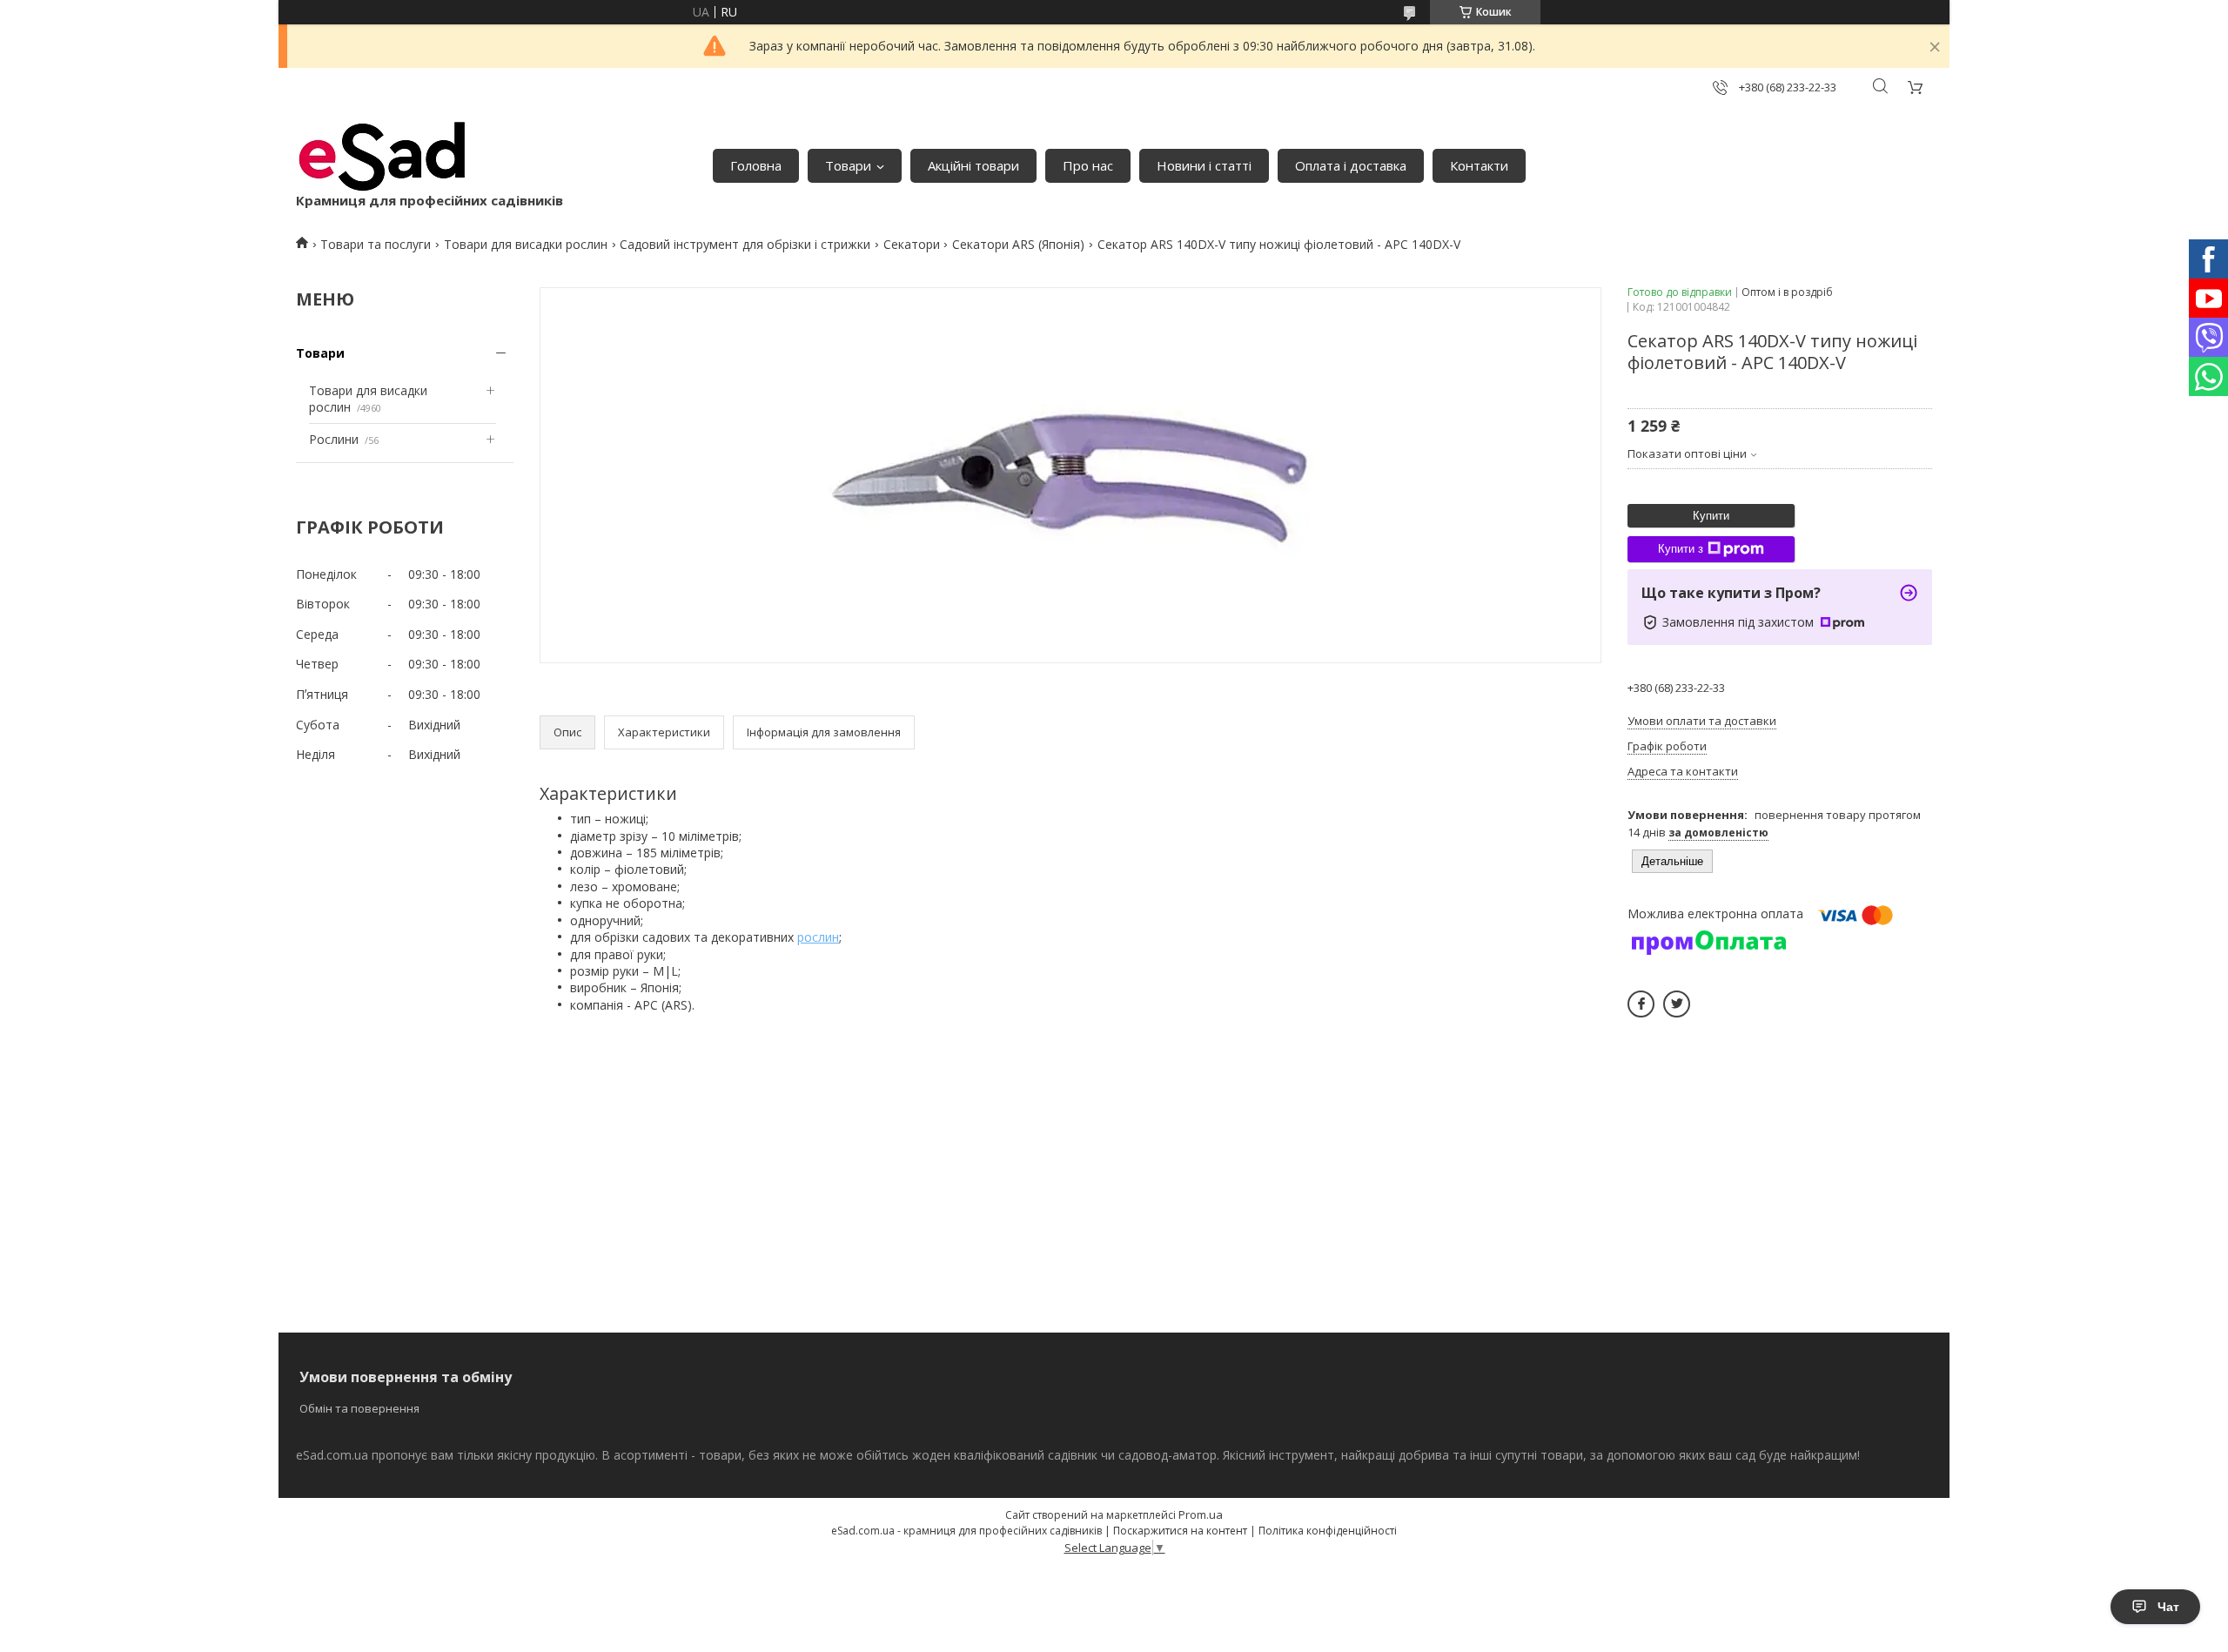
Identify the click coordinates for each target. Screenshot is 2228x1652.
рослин (818, 937)
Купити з (1681, 549)
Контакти (1479, 165)
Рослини (334, 439)
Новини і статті (1204, 165)
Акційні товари (973, 165)
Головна (756, 165)
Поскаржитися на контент (1180, 1531)
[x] (1677, 1004)
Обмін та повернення (359, 1408)
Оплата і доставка (1351, 165)
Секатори (912, 244)
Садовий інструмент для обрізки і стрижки (745, 244)
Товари (848, 165)
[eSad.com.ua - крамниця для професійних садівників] (383, 157)
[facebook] (1641, 1004)
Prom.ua (1201, 1514)
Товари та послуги (376, 244)
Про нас (1088, 165)
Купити (1711, 516)
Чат (2168, 1607)
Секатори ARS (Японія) (1018, 244)
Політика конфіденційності (1328, 1531)
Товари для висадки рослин (526, 244)
